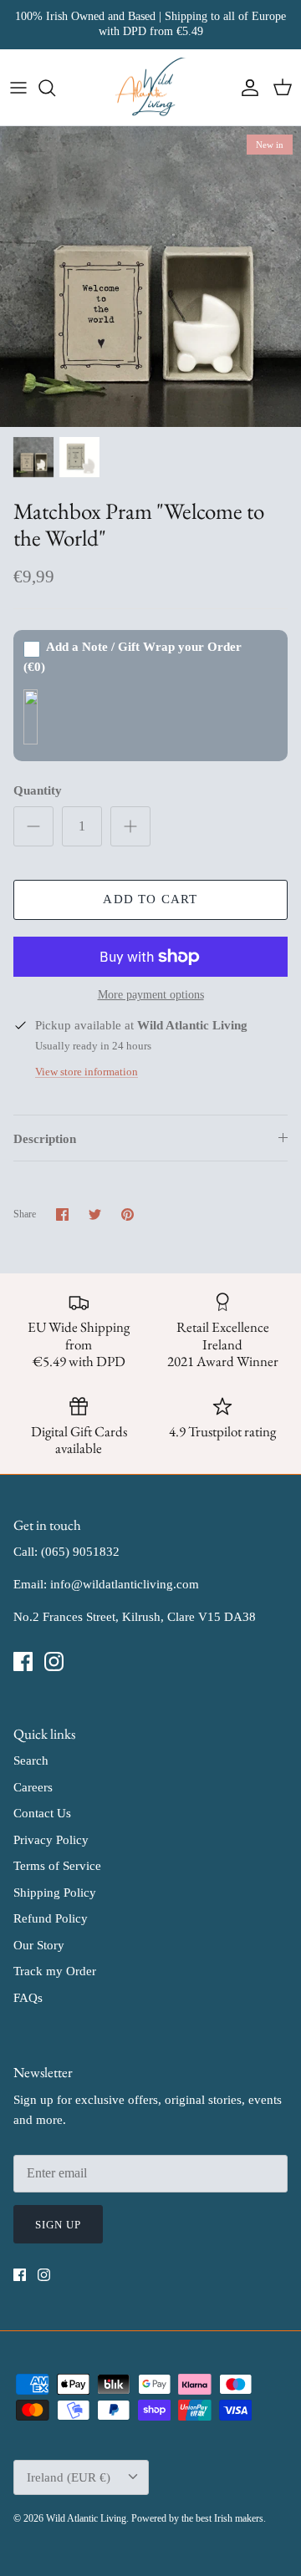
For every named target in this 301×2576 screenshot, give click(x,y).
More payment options (151, 995)
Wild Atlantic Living (86, 2518)
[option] (150, 277)
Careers (33, 1787)
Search (31, 1761)
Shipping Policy (55, 1893)
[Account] (246, 88)
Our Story (39, 1945)
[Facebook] (23, 1661)
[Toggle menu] (18, 88)
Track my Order (55, 1971)
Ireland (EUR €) (69, 2477)
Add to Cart (150, 899)
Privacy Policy (51, 1840)
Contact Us (42, 1813)
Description (45, 1139)
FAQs (28, 1998)
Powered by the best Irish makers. (199, 2518)
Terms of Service (57, 1866)
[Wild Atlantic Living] (151, 88)
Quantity (38, 790)
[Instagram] (54, 1661)
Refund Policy (51, 1918)
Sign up (58, 2225)
